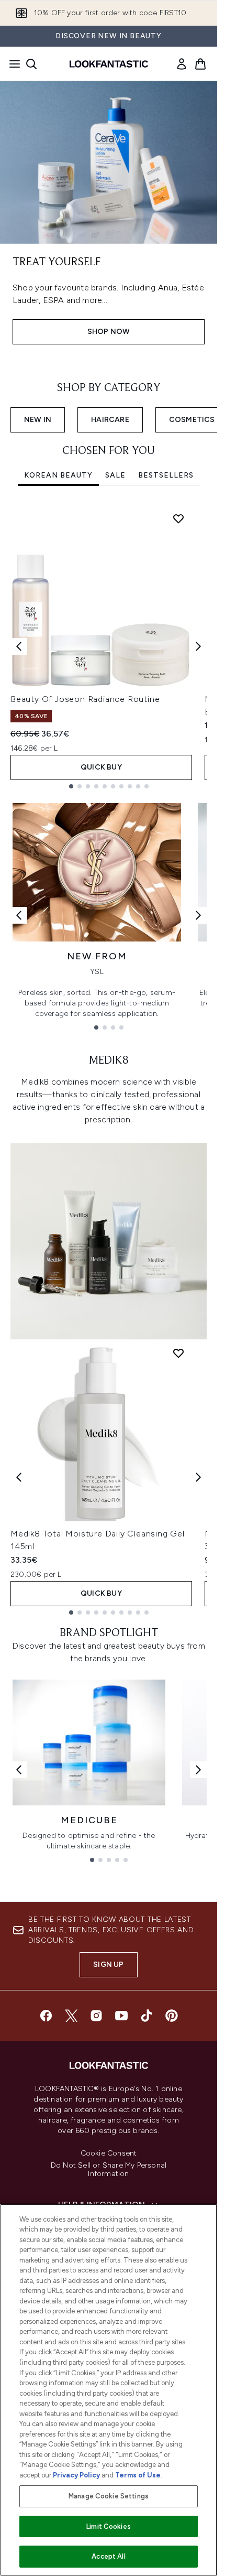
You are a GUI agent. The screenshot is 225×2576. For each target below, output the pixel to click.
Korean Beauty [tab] (58, 475)
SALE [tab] (115, 475)
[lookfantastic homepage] (109, 64)
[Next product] (198, 1477)
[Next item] (198, 646)
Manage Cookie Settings (109, 2496)
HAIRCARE (110, 420)
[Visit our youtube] (121, 2016)
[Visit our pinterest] (172, 2016)
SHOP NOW (109, 332)
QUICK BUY (101, 767)
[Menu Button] (12, 64)
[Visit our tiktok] (147, 2016)
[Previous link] (19, 915)
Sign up (108, 1965)
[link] (182, 64)
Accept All (108, 2556)
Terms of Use (138, 2475)
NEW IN (38, 420)
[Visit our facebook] (46, 2016)
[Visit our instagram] (96, 2016)
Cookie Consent (109, 2153)
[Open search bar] (31, 64)
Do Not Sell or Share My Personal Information (109, 2170)
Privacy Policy (76, 2475)
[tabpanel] (109, 647)
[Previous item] (19, 646)
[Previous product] (19, 1477)
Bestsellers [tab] (166, 475)
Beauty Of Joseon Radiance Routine (85, 699)
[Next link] (198, 915)
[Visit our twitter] (71, 2016)
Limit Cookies (109, 2526)
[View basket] (200, 64)
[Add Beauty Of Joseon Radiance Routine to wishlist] (178, 518)
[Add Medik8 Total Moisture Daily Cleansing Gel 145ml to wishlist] (178, 1353)
